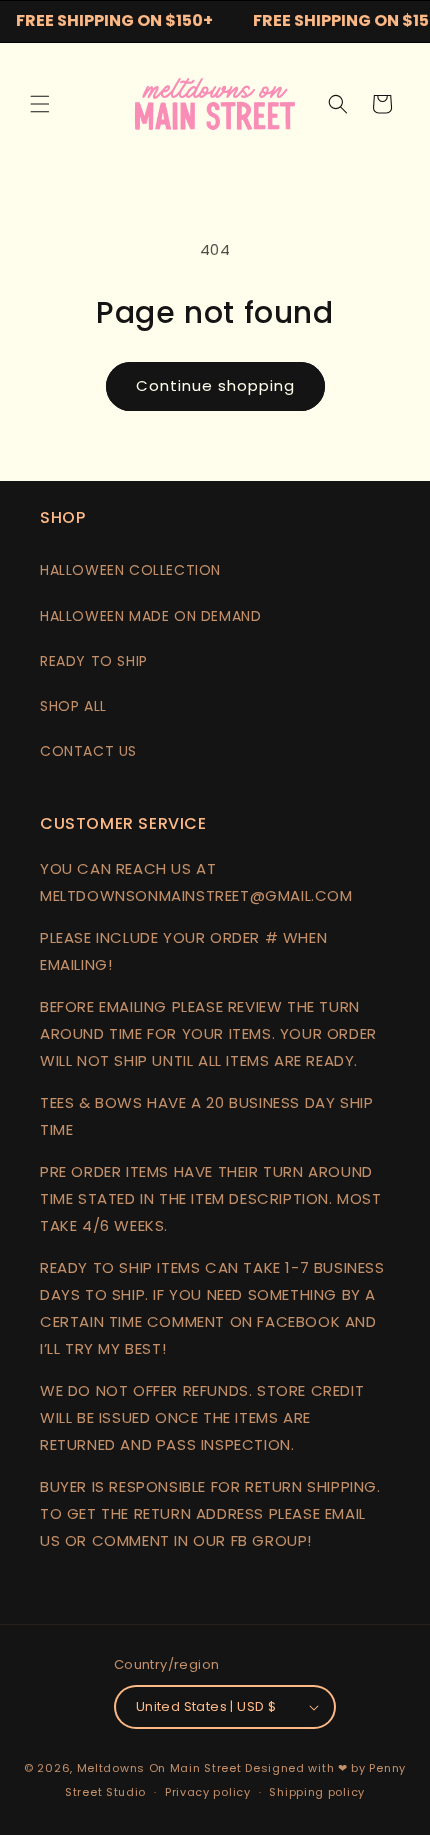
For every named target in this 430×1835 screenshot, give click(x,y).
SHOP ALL (73, 706)
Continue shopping (215, 385)
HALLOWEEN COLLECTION (130, 570)
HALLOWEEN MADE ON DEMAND (150, 616)
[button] (40, 104)
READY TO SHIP (94, 661)
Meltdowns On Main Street (159, 1768)
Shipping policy (317, 1792)
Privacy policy (208, 1792)
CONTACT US (88, 751)
